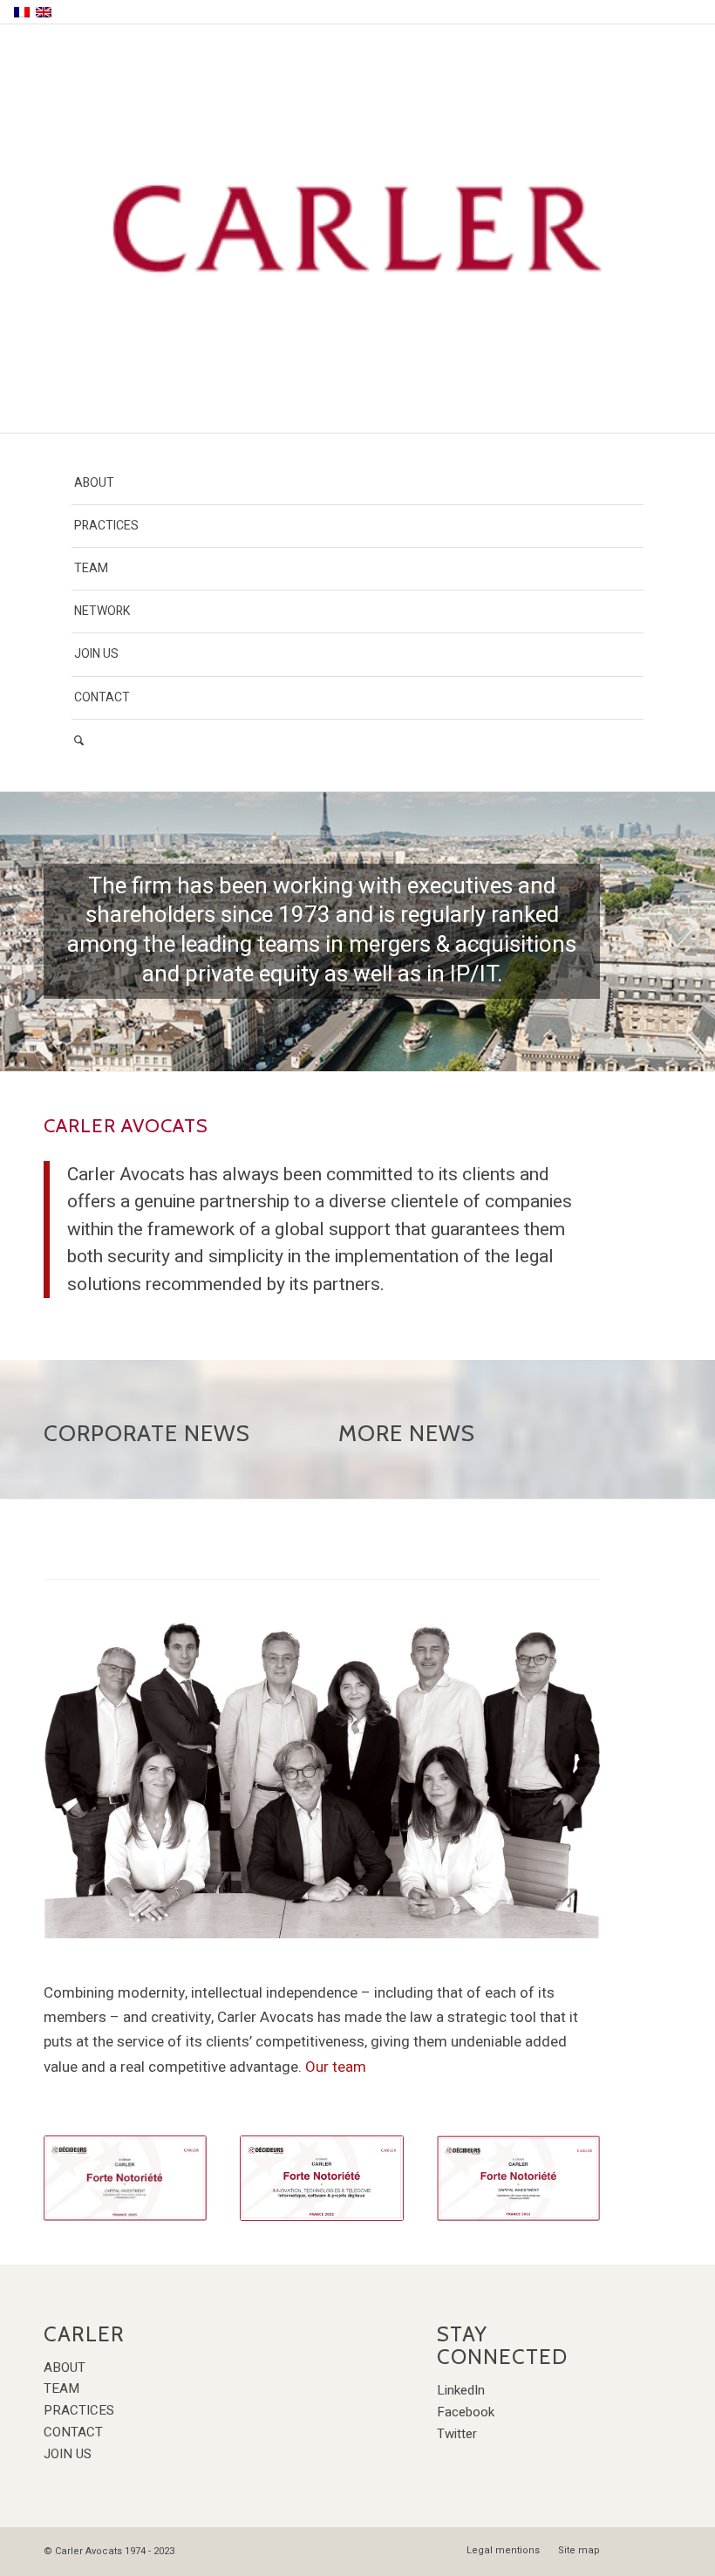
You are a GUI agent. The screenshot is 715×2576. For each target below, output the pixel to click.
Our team (336, 2067)
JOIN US (68, 2454)
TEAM (61, 2388)
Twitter (457, 2434)
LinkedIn (461, 2390)
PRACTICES (79, 2410)
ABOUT (65, 2368)
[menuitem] (357, 484)
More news (407, 1433)
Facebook (466, 2412)
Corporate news (147, 1433)
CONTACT (73, 2432)
